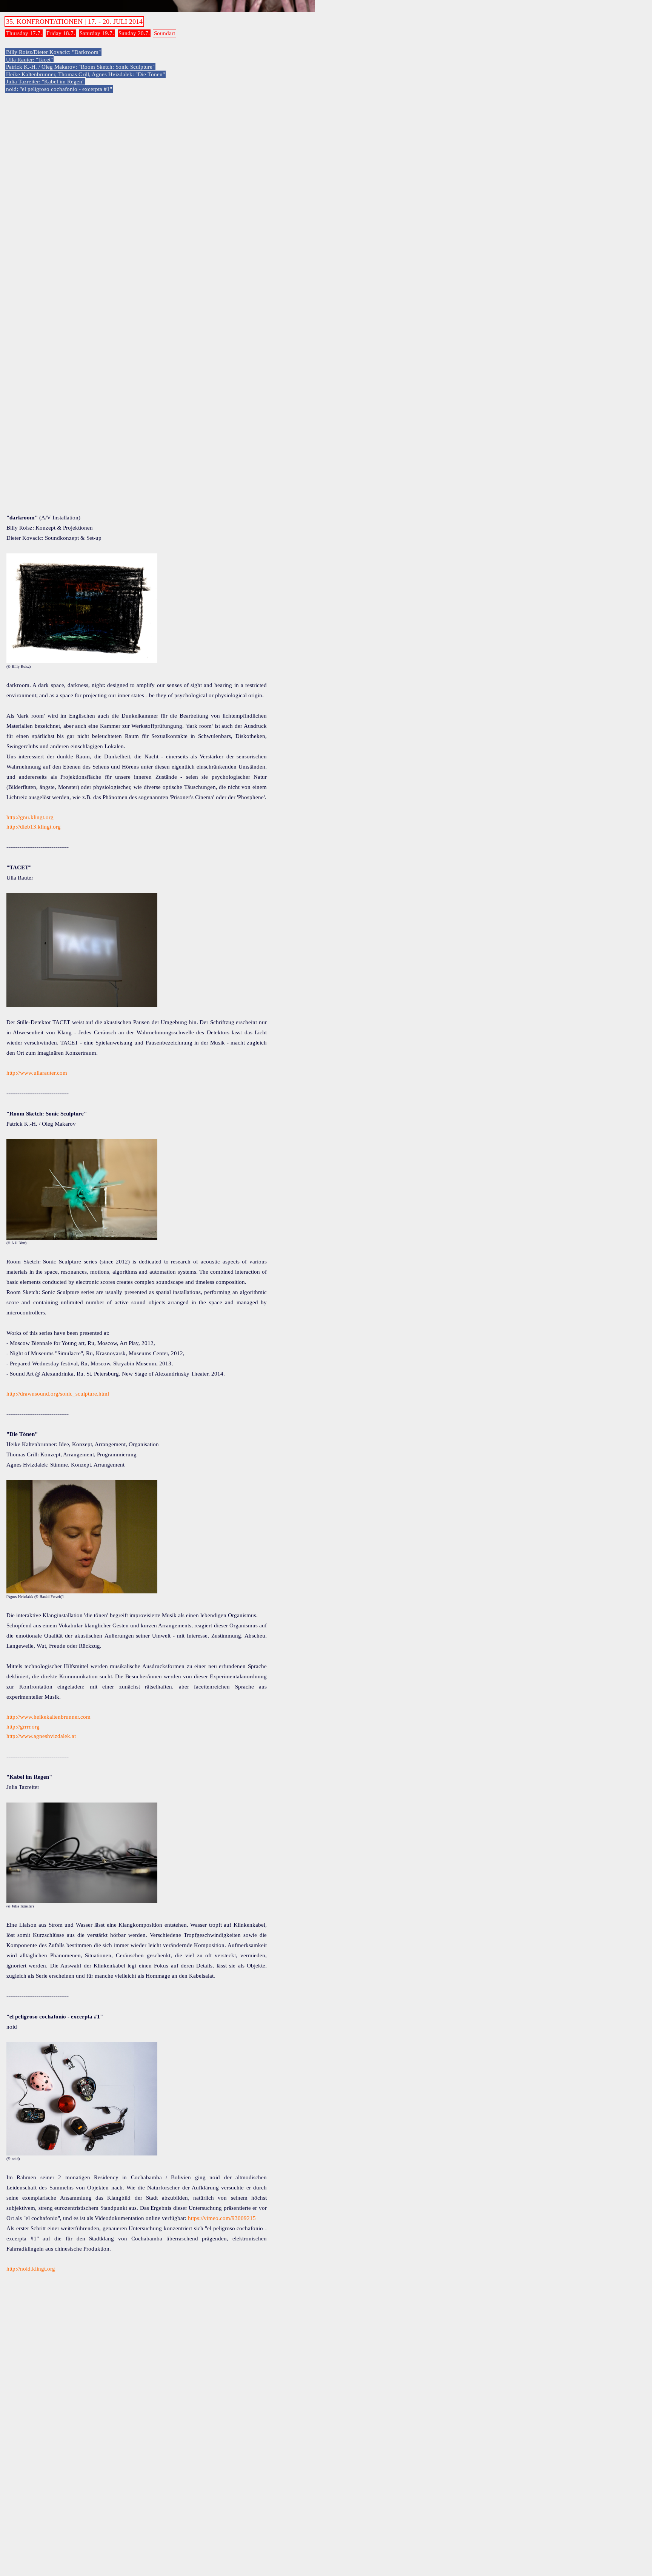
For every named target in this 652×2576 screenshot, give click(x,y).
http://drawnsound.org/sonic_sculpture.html (58, 1394)
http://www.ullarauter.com (37, 1073)
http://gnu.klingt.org (30, 817)
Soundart (165, 33)
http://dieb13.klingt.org (34, 827)
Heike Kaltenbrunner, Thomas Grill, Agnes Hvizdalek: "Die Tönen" (85, 74)
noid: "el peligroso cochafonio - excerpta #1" (59, 89)
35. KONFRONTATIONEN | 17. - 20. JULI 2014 (74, 22)
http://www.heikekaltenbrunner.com (48, 1717)
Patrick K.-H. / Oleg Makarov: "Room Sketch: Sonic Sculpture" (80, 67)
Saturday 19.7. (97, 33)
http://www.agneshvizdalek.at (41, 1736)
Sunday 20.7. (134, 33)
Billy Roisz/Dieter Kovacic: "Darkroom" (53, 52)
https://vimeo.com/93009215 (222, 2218)
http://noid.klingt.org (31, 2269)
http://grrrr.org (23, 1727)
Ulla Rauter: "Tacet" (29, 60)
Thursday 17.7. (24, 33)
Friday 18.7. (61, 33)
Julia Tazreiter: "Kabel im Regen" (45, 82)
